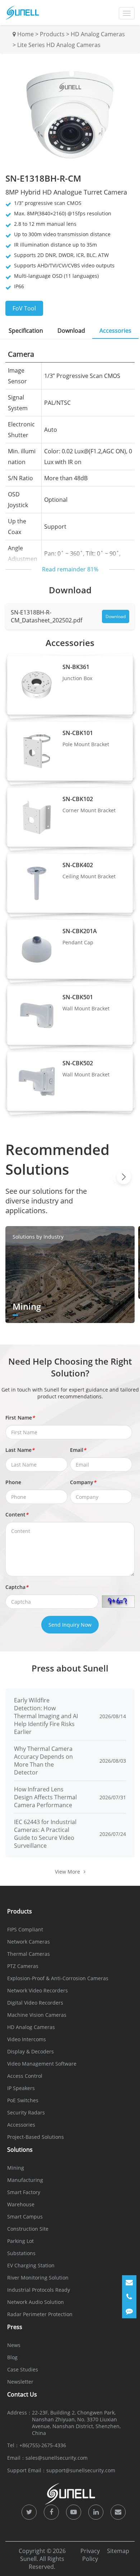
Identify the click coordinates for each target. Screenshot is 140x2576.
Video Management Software (42, 2064)
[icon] (29, 2512)
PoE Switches (23, 2100)
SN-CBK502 (78, 1063)
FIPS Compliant (25, 1929)
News (14, 2345)
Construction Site (28, 2229)
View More (67, 1872)
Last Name (20, 1450)
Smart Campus (25, 2217)
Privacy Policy (90, 2555)
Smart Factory (24, 2192)
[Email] (129, 2282)
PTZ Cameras (23, 1966)
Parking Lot (20, 2241)
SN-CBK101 (78, 733)
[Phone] (129, 2297)
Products (52, 34)
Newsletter (20, 2382)
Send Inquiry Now (70, 1625)
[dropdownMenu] (127, 13)
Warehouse (21, 2204)
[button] (124, 1177)
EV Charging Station (31, 2265)
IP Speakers (21, 2088)
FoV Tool (24, 308)
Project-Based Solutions (36, 2137)
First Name (20, 1418)
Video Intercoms (27, 2039)
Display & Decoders (31, 2051)
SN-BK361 (76, 667)
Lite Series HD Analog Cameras (59, 45)
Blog (12, 2357)
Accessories (21, 2125)
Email (78, 1450)
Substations (21, 2253)
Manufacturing (25, 2180)
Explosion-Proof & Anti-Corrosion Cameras (58, 1978)
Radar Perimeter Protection (40, 2314)
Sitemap (118, 2551)
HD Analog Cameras (98, 34)
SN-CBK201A (80, 931)
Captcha (17, 1587)
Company (83, 1482)
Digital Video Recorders (35, 2003)
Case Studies (23, 2369)
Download (116, 616)
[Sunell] (22, 13)
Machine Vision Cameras (37, 2015)
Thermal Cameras (29, 1954)
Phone (13, 1482)
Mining (16, 2168)
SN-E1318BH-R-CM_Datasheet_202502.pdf (46, 616)
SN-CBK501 (78, 997)
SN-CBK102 (78, 799)
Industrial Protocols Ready (39, 2290)
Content (17, 1514)
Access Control (25, 2076)
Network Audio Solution (36, 2302)
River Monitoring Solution (38, 2278)
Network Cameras (29, 1942)
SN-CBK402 (78, 865)
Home (25, 34)
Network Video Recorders (38, 1990)
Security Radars (26, 2112)
